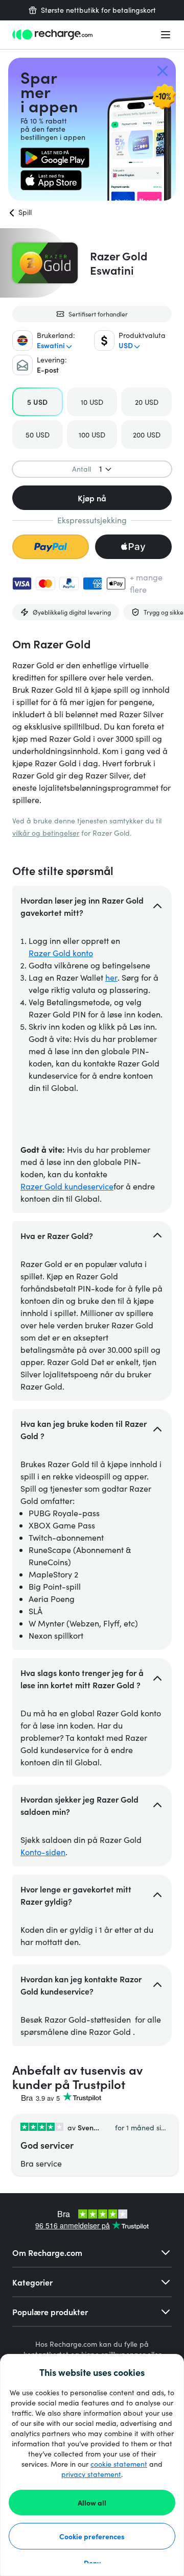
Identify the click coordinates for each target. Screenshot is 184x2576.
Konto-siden (43, 1852)
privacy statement (91, 2474)
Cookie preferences (92, 2536)
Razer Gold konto (61, 953)
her (111, 977)
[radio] (38, 402)
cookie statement (119, 2464)
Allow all (92, 2502)
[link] (55, 158)
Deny (92, 2563)
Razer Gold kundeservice (67, 1186)
